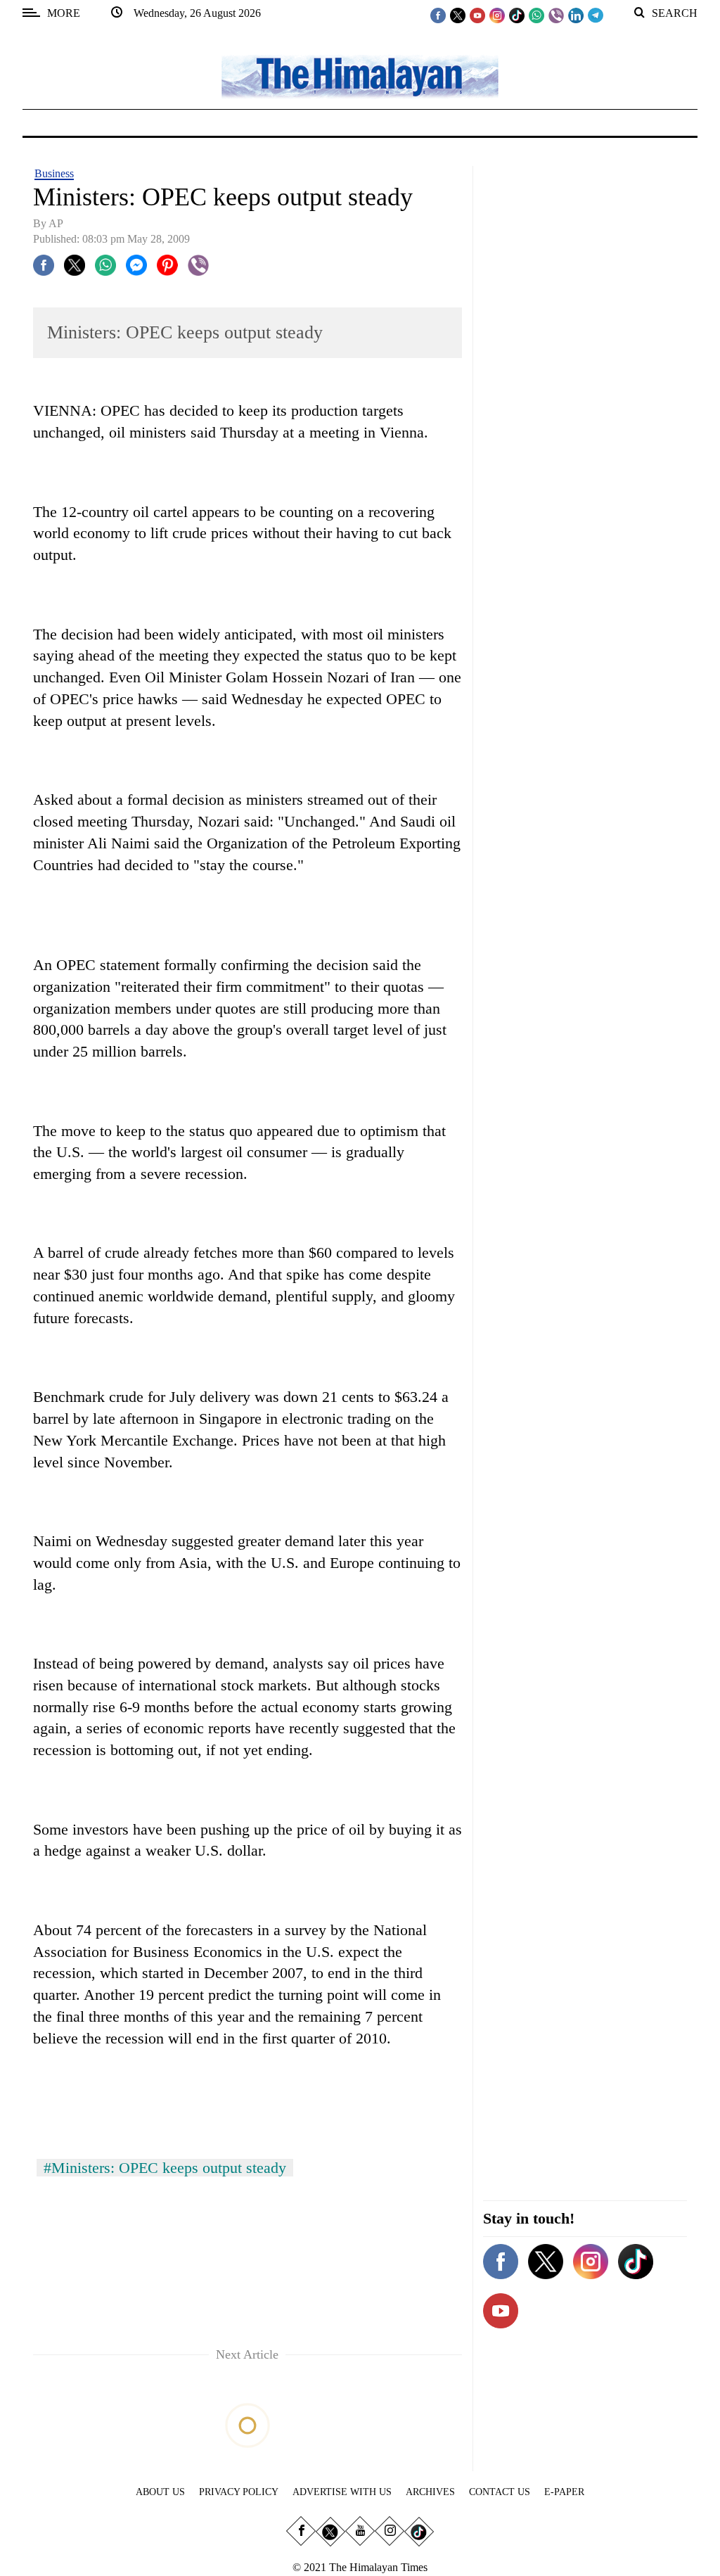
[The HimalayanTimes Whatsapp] (536, 15)
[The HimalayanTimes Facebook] (438, 15)
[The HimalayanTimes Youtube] (477, 15)
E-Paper (564, 2492)
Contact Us (500, 2492)
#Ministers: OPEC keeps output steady (165, 2168)
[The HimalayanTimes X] (458, 15)
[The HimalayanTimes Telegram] (596, 15)
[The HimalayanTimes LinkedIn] (576, 15)
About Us (160, 2492)
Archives (430, 2492)
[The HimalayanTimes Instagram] (497, 15)
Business (54, 173)
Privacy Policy (239, 2492)
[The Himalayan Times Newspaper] (360, 76)
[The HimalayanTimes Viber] (556, 15)
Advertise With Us (342, 2492)
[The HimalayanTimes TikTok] (517, 15)
